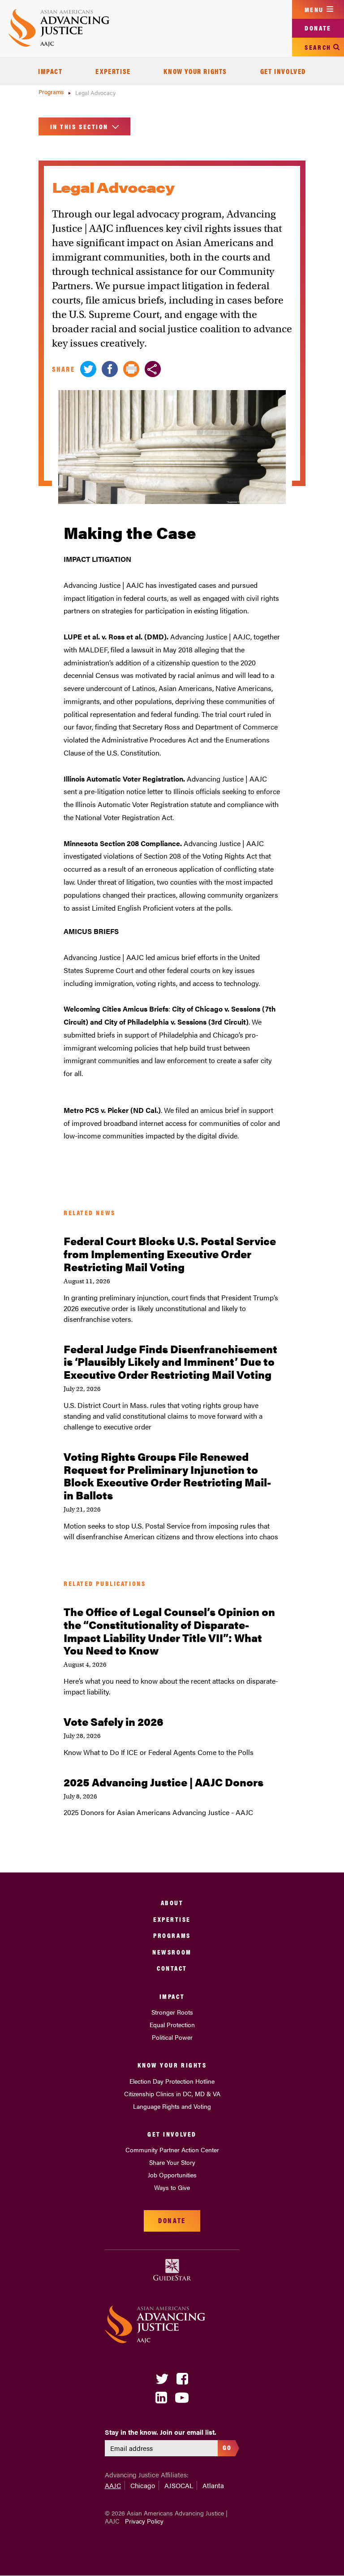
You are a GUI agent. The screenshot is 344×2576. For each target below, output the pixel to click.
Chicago (143, 2485)
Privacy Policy (144, 2521)
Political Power (172, 2037)
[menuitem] (50, 71)
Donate (318, 28)
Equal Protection (172, 2024)
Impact (50, 71)
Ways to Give (172, 2187)
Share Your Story (172, 2162)
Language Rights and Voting (172, 2106)
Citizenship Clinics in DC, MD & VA (172, 2094)
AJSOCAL (179, 2485)
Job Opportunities (172, 2175)
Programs (52, 92)
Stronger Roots (172, 2012)
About (172, 1902)
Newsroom (172, 1952)
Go (227, 2447)
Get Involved (283, 71)
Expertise (113, 71)
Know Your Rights (195, 71)
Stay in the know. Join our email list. (161, 2432)
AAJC (113, 2485)
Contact (172, 1968)
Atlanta (213, 2485)
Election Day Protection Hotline (172, 2081)
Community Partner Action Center (172, 2150)
